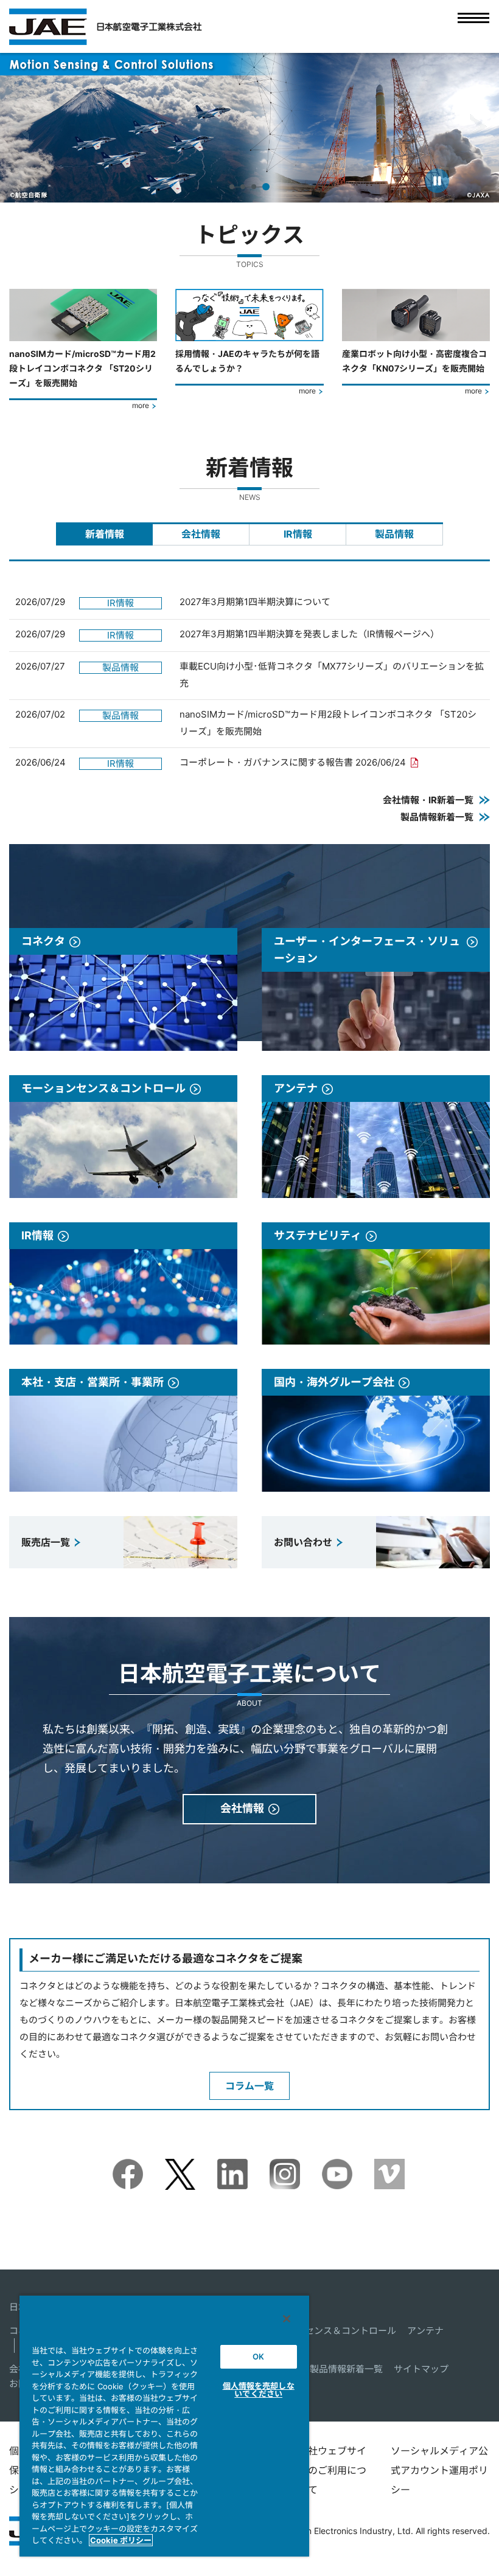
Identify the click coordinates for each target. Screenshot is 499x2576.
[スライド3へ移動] (256, 187)
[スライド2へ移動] (245, 187)
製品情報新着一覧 (346, 2369)
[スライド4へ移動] (267, 187)
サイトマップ (421, 2369)
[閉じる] (287, 2319)
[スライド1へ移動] (233, 187)
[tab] (104, 534)
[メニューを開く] (473, 26)
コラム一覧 (249, 2086)
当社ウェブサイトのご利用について (332, 2470)
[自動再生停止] (437, 181)
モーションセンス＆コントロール (328, 2331)
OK (258, 2356)
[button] (20, 127)
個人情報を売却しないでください (259, 2390)
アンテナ (425, 2331)
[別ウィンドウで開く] (128, 2167)
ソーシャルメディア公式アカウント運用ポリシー (439, 2470)
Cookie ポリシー (121, 2540)
